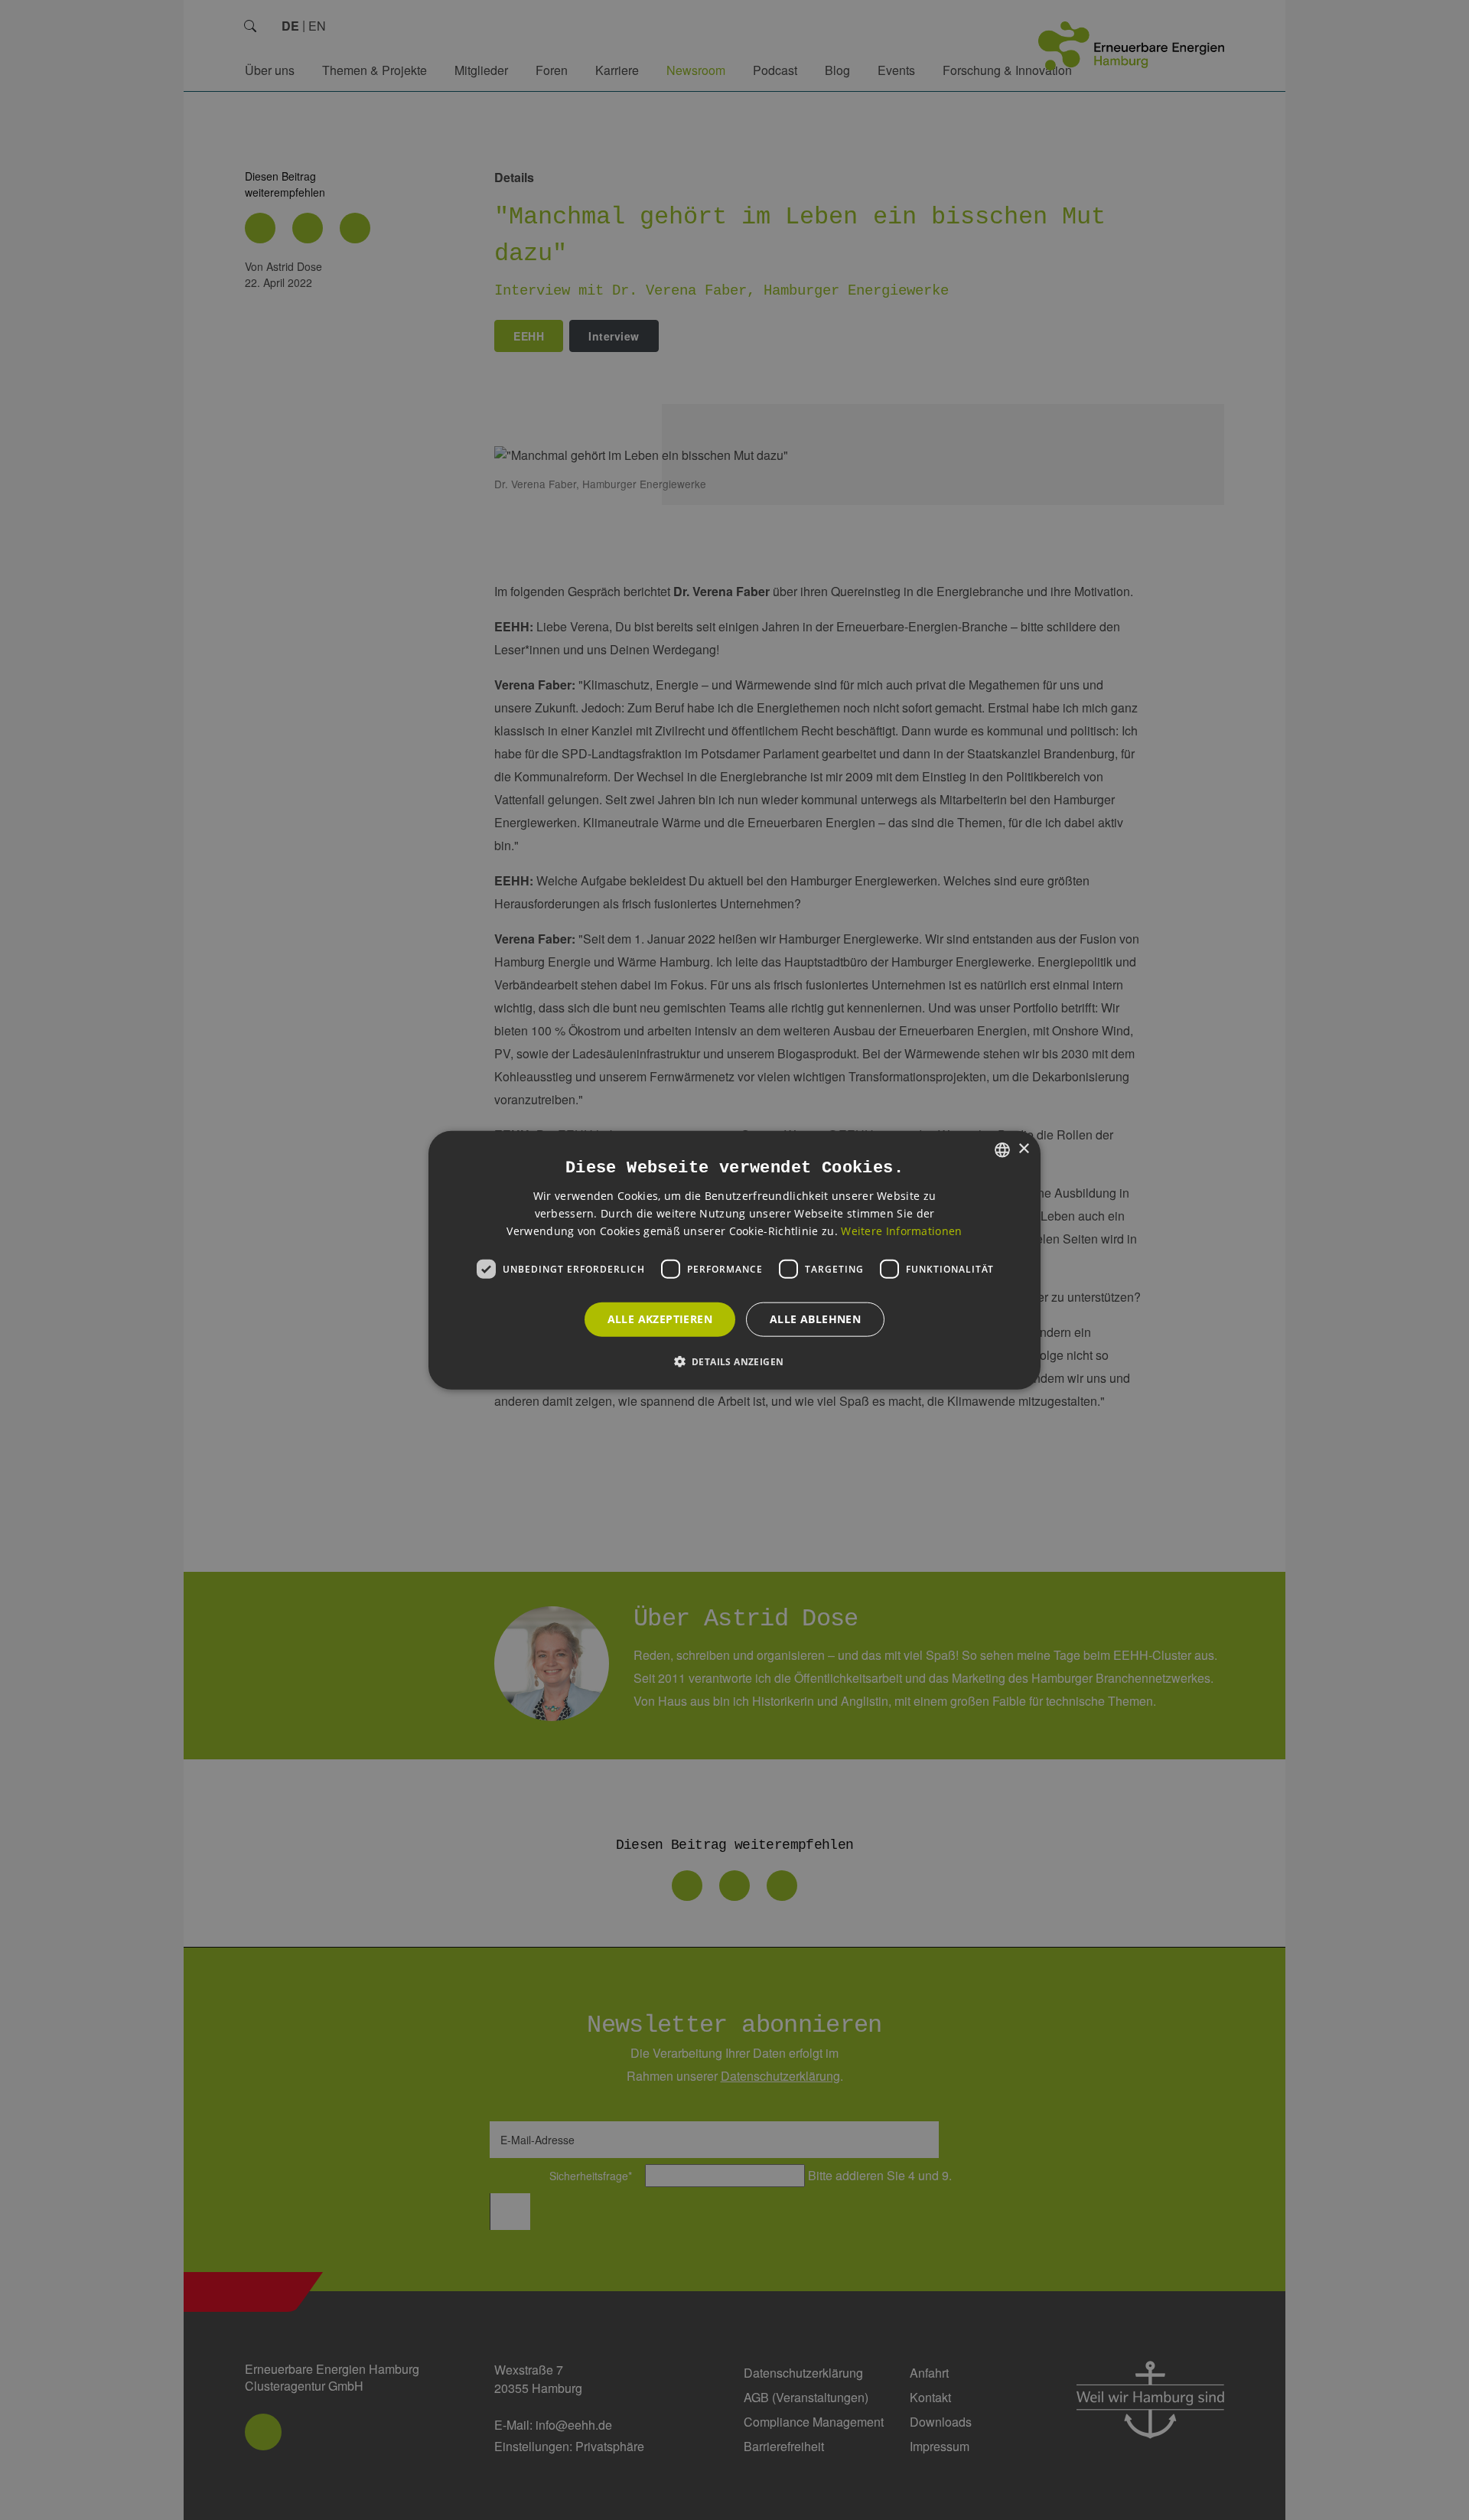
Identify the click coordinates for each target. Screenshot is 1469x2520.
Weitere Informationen (901, 1231)
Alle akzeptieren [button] (660, 1319)
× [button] (1023, 1149)
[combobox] (1002, 1149)
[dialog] (734, 1260)
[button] (735, 1361)
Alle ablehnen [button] (815, 1319)
